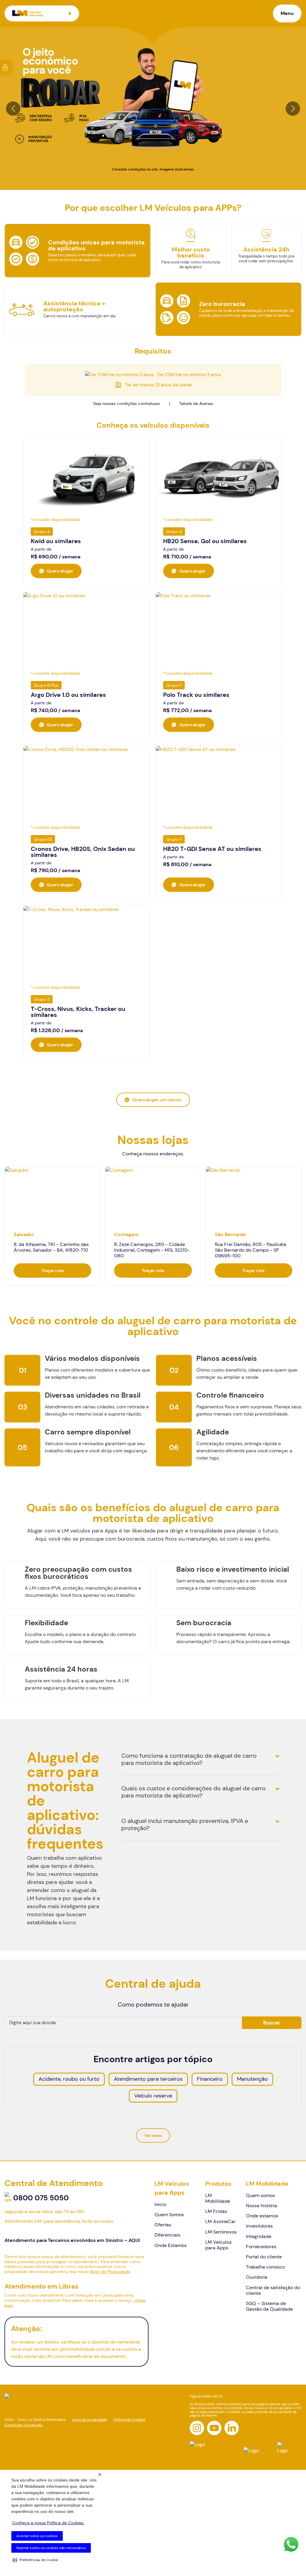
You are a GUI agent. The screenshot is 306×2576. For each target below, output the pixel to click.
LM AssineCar (221, 2221)
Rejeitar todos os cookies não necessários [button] (51, 2548)
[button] (35, 2560)
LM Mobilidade (218, 2198)
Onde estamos (262, 2216)
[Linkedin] (232, 2428)
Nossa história (261, 2206)
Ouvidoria (257, 2277)
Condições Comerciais (23, 2425)
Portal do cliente (264, 2257)
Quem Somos (169, 2215)
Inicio (160, 2204)
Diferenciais (167, 2235)
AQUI (134, 2240)
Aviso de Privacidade (110, 2272)
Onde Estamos (171, 2245)
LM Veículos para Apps (172, 2188)
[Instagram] (197, 2428)
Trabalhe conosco (265, 2267)
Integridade (259, 2236)
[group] (52, 1226)
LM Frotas (216, 2211)
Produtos (218, 2184)
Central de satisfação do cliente (273, 2290)
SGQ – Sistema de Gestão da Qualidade (269, 2306)
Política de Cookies (130, 2420)
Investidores (259, 2226)
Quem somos (260, 2195)
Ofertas (163, 2225)
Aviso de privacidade (90, 2420)
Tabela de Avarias (196, 403)
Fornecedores (261, 2247)
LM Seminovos (221, 2232)
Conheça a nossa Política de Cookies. (48, 2523)
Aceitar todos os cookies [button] (37, 2536)
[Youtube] (214, 2428)
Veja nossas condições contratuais (126, 403)
